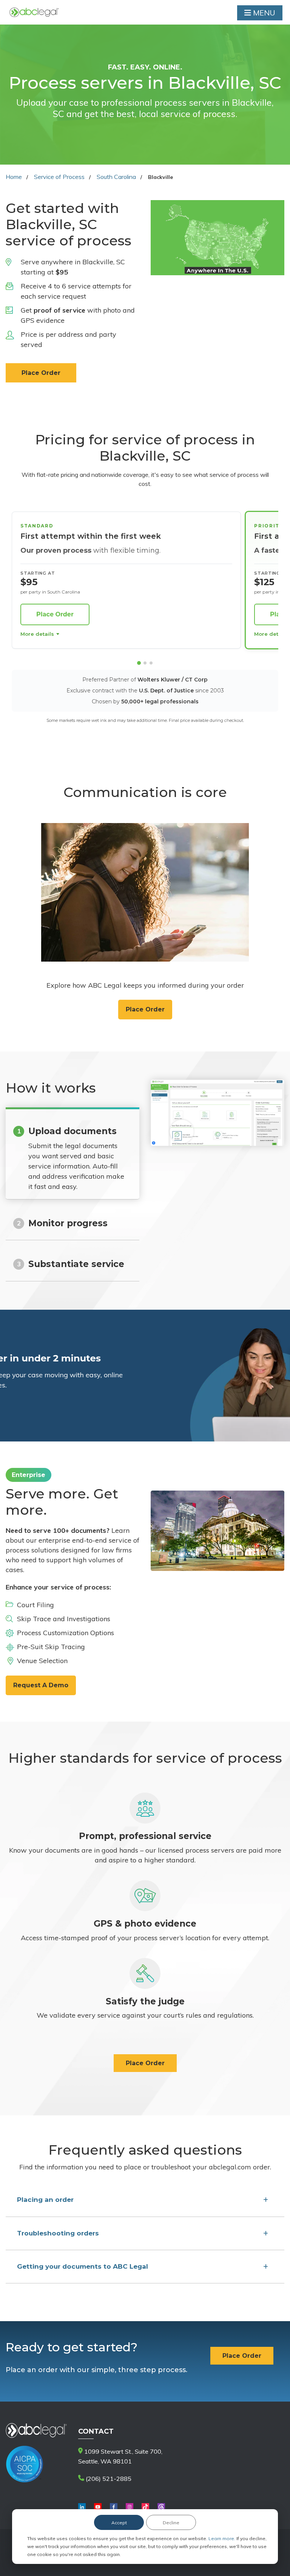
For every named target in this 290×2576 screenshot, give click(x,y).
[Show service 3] (151, 663)
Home (14, 177)
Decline (171, 2523)
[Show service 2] (145, 663)
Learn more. (222, 2538)
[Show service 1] (139, 663)
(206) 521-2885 (108, 2479)
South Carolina (116, 177)
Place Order (41, 373)
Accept (119, 2523)
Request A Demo (41, 1685)
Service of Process (59, 177)
